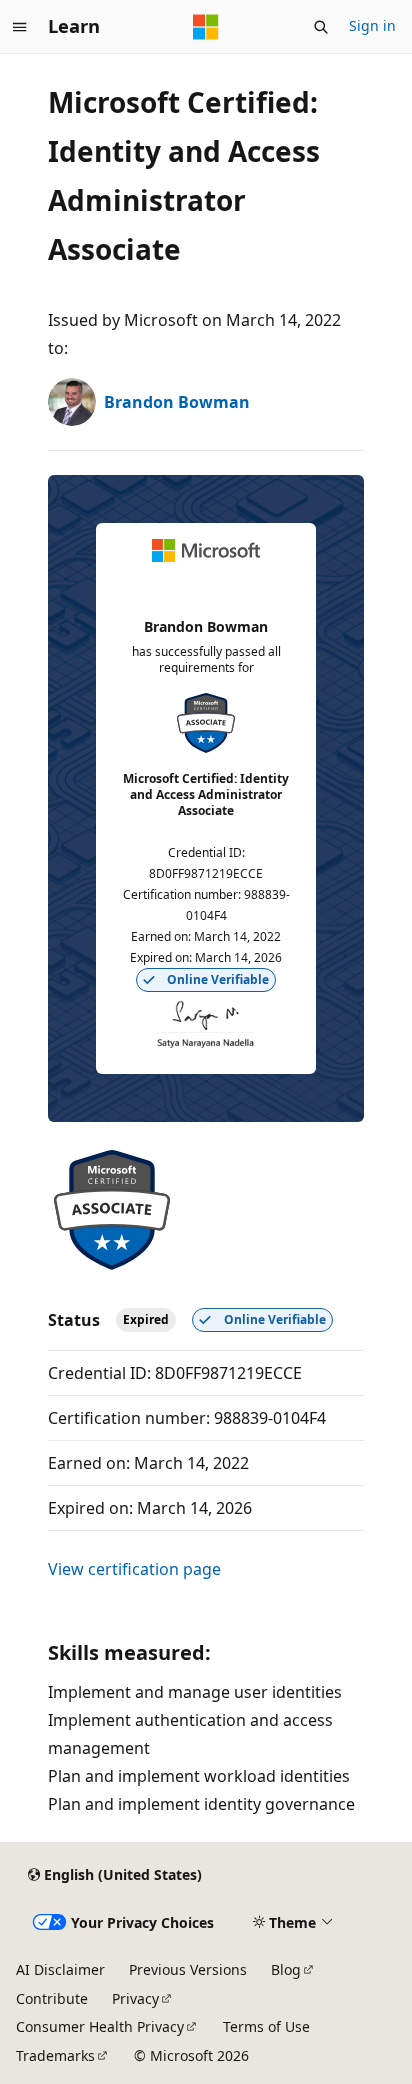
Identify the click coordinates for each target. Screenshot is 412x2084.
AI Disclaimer (60, 1969)
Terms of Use (266, 2026)
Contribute (52, 1998)
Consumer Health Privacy (100, 2026)
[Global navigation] (20, 27)
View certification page (134, 1569)
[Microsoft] (206, 27)
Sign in (372, 25)
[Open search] (321, 27)
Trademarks (55, 2055)
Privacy (135, 1998)
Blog (286, 1969)
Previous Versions (188, 1969)
